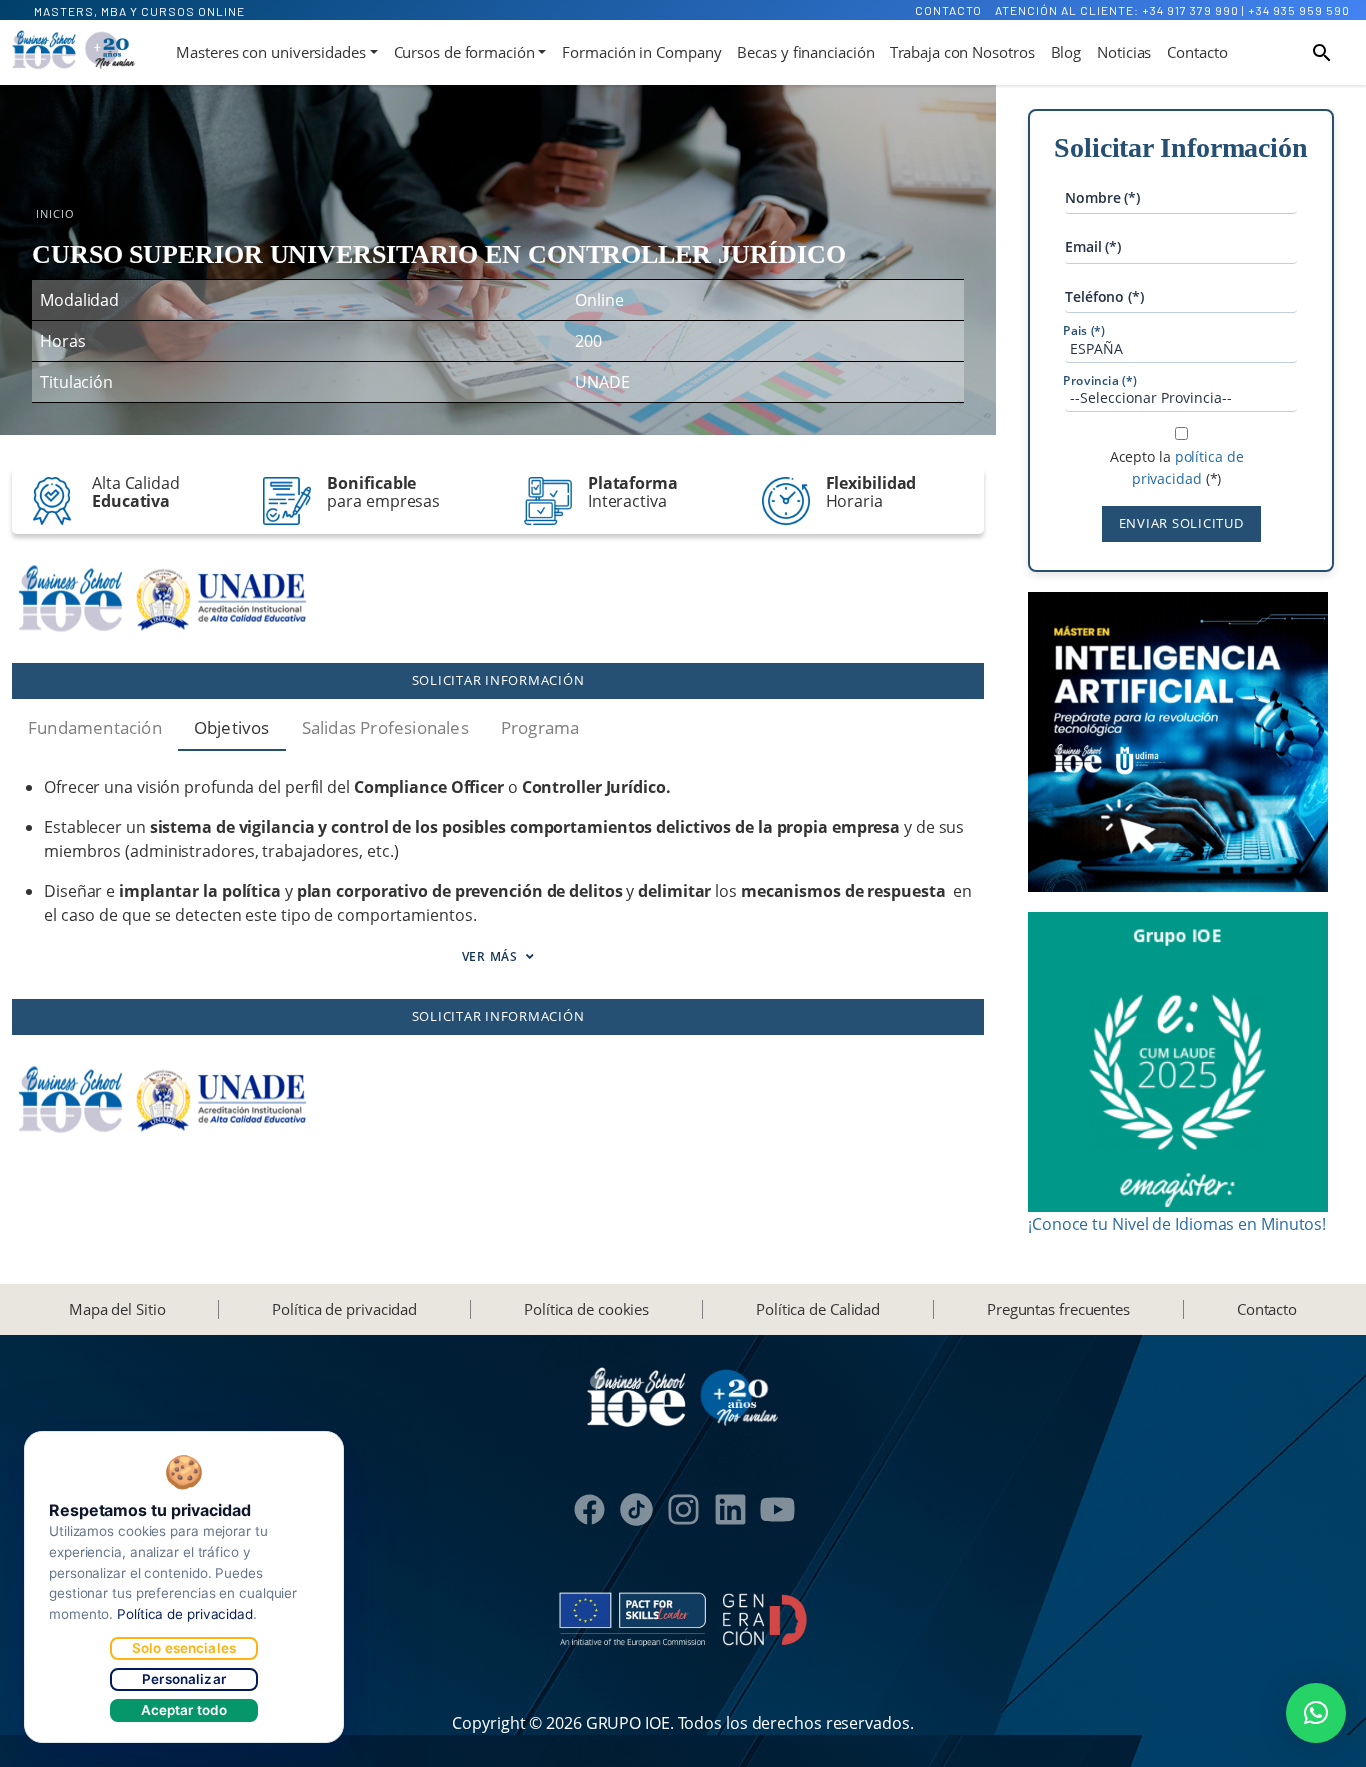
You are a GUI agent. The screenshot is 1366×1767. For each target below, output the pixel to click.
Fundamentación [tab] (95, 727)
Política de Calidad (818, 1309)
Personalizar (184, 1679)
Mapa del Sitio (117, 1309)
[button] (1316, 1713)
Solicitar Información (498, 680)
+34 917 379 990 (1190, 10)
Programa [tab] (540, 727)
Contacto (948, 10)
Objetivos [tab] (232, 727)
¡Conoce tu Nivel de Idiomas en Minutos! (1177, 1224)
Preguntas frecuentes (1058, 1309)
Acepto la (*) (1177, 468)
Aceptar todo (184, 1710)
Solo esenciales (184, 1648)
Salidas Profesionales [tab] (385, 727)
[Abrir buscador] (1322, 53)
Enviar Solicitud (1181, 523)
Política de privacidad (344, 1309)
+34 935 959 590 (1299, 10)
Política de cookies (586, 1309)
